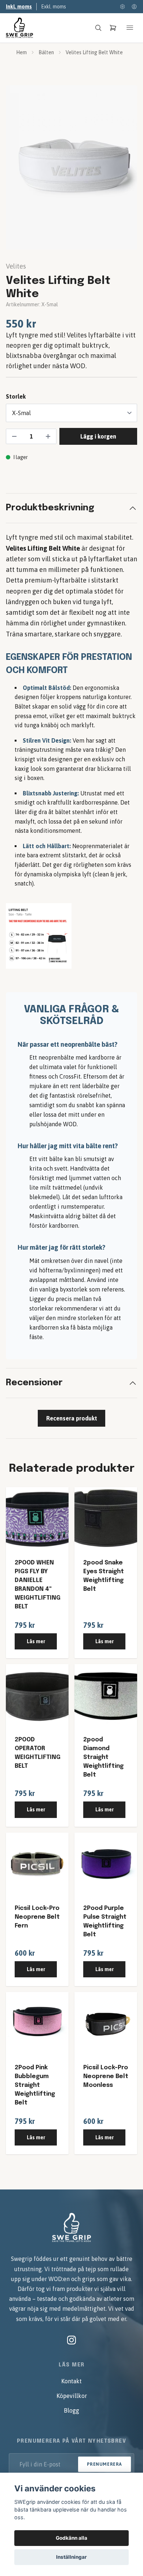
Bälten (46, 52)
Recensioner (34, 1383)
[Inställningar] (122, 7)
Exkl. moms (54, 7)
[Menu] (130, 28)
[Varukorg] (113, 28)
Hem (21, 52)
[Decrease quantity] (14, 436)
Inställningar (71, 2557)
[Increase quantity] (48, 436)
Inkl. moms (19, 7)
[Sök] (98, 28)
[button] (125, 170)
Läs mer (36, 1641)
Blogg (71, 2410)
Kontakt (71, 2381)
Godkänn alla (71, 2538)
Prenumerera (104, 2464)
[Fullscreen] (71, 167)
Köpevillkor (72, 2396)
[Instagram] (71, 2340)
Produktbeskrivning (50, 508)
